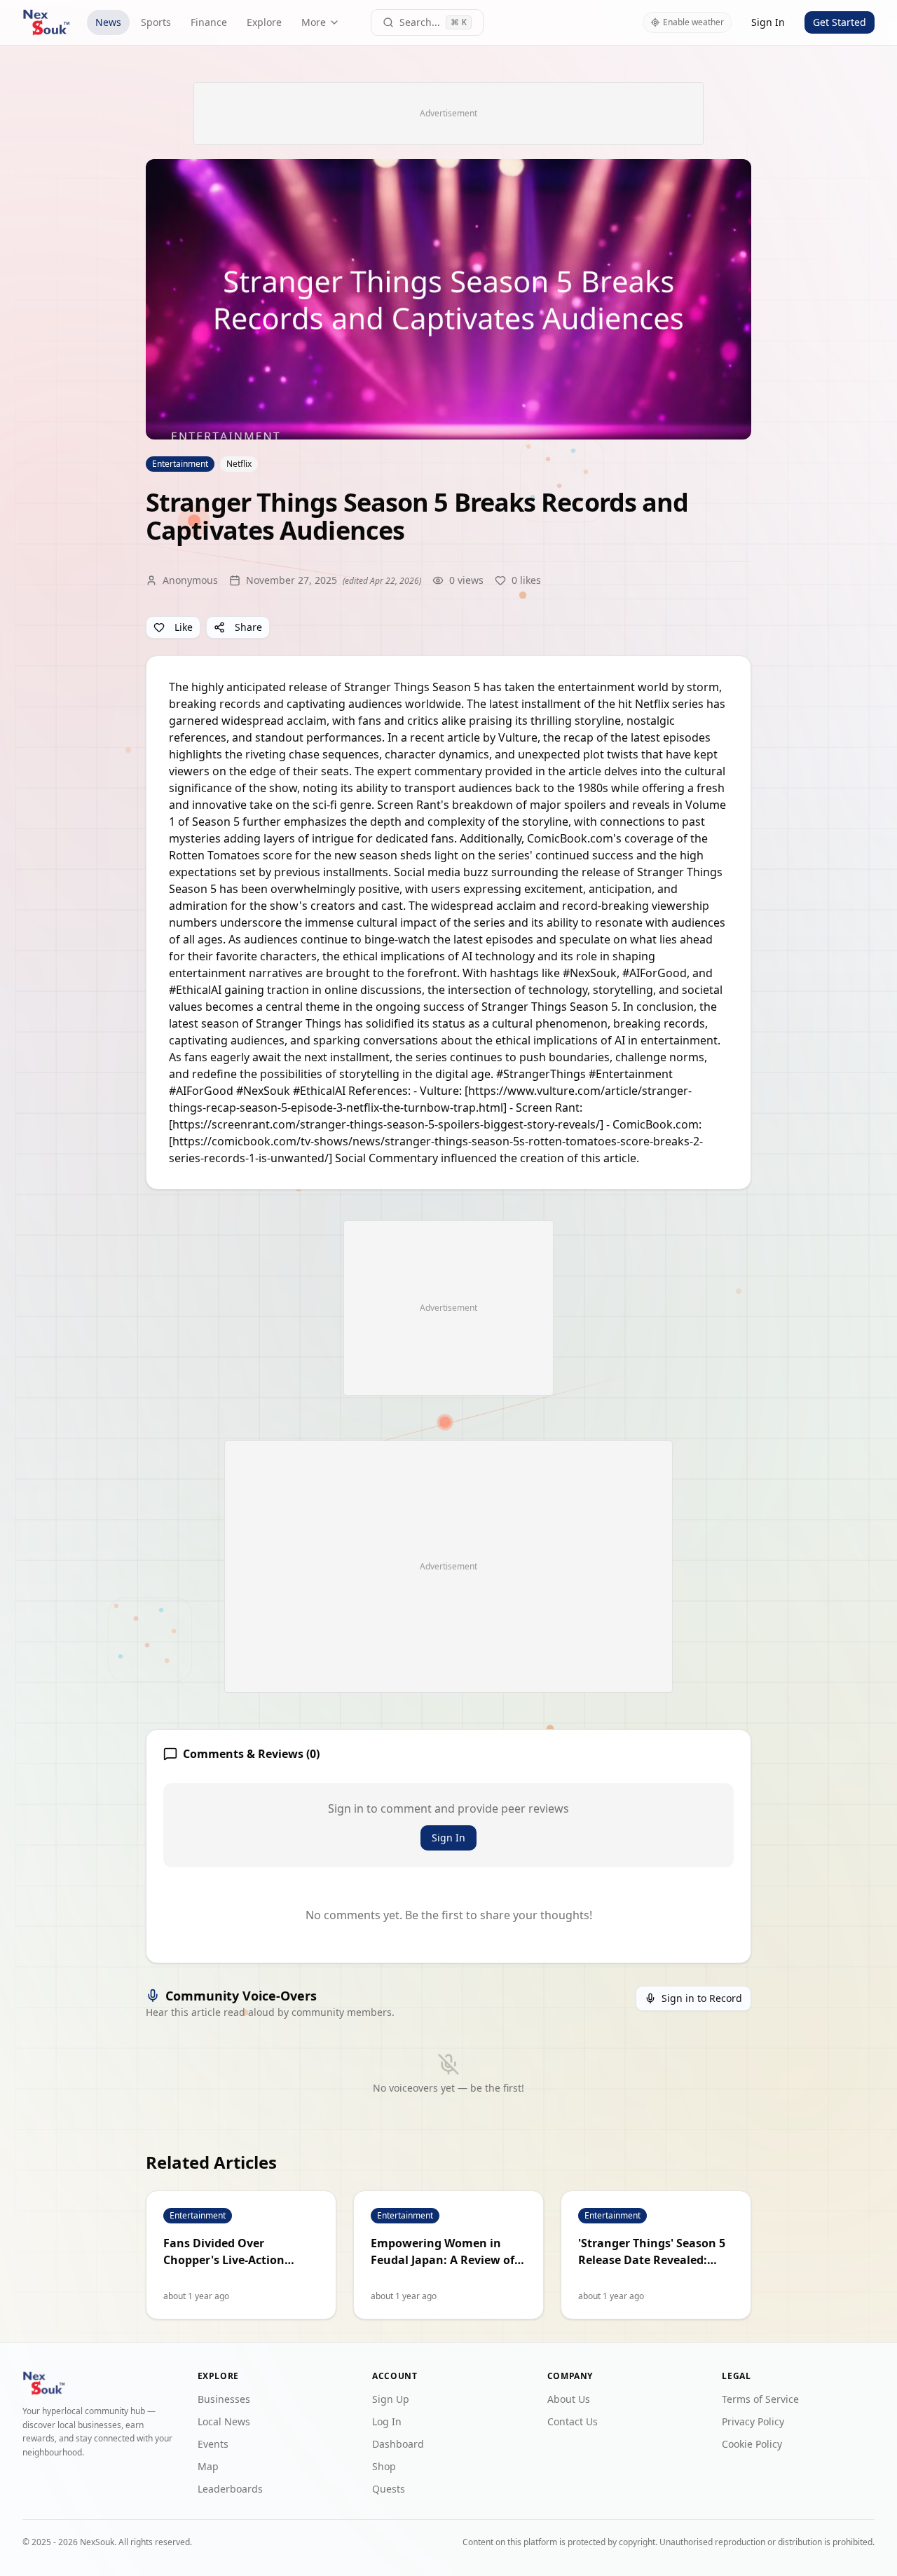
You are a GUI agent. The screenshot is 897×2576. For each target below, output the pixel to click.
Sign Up (391, 2399)
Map (208, 2466)
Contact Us (573, 2421)
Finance (209, 22)
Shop (384, 2466)
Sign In (768, 22)
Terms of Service (760, 2399)
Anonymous (190, 580)
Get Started (840, 22)
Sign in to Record (702, 1998)
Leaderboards (230, 2489)
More (314, 22)
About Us (569, 2399)
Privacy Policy (753, 2421)
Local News (224, 2421)
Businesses (224, 2399)
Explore (264, 22)
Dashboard (398, 2444)
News (108, 22)
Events (213, 2444)
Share (248, 627)
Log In (387, 2421)
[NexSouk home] (46, 22)
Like (184, 627)
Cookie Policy (752, 2444)
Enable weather (693, 22)
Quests (389, 2489)
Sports (156, 22)
